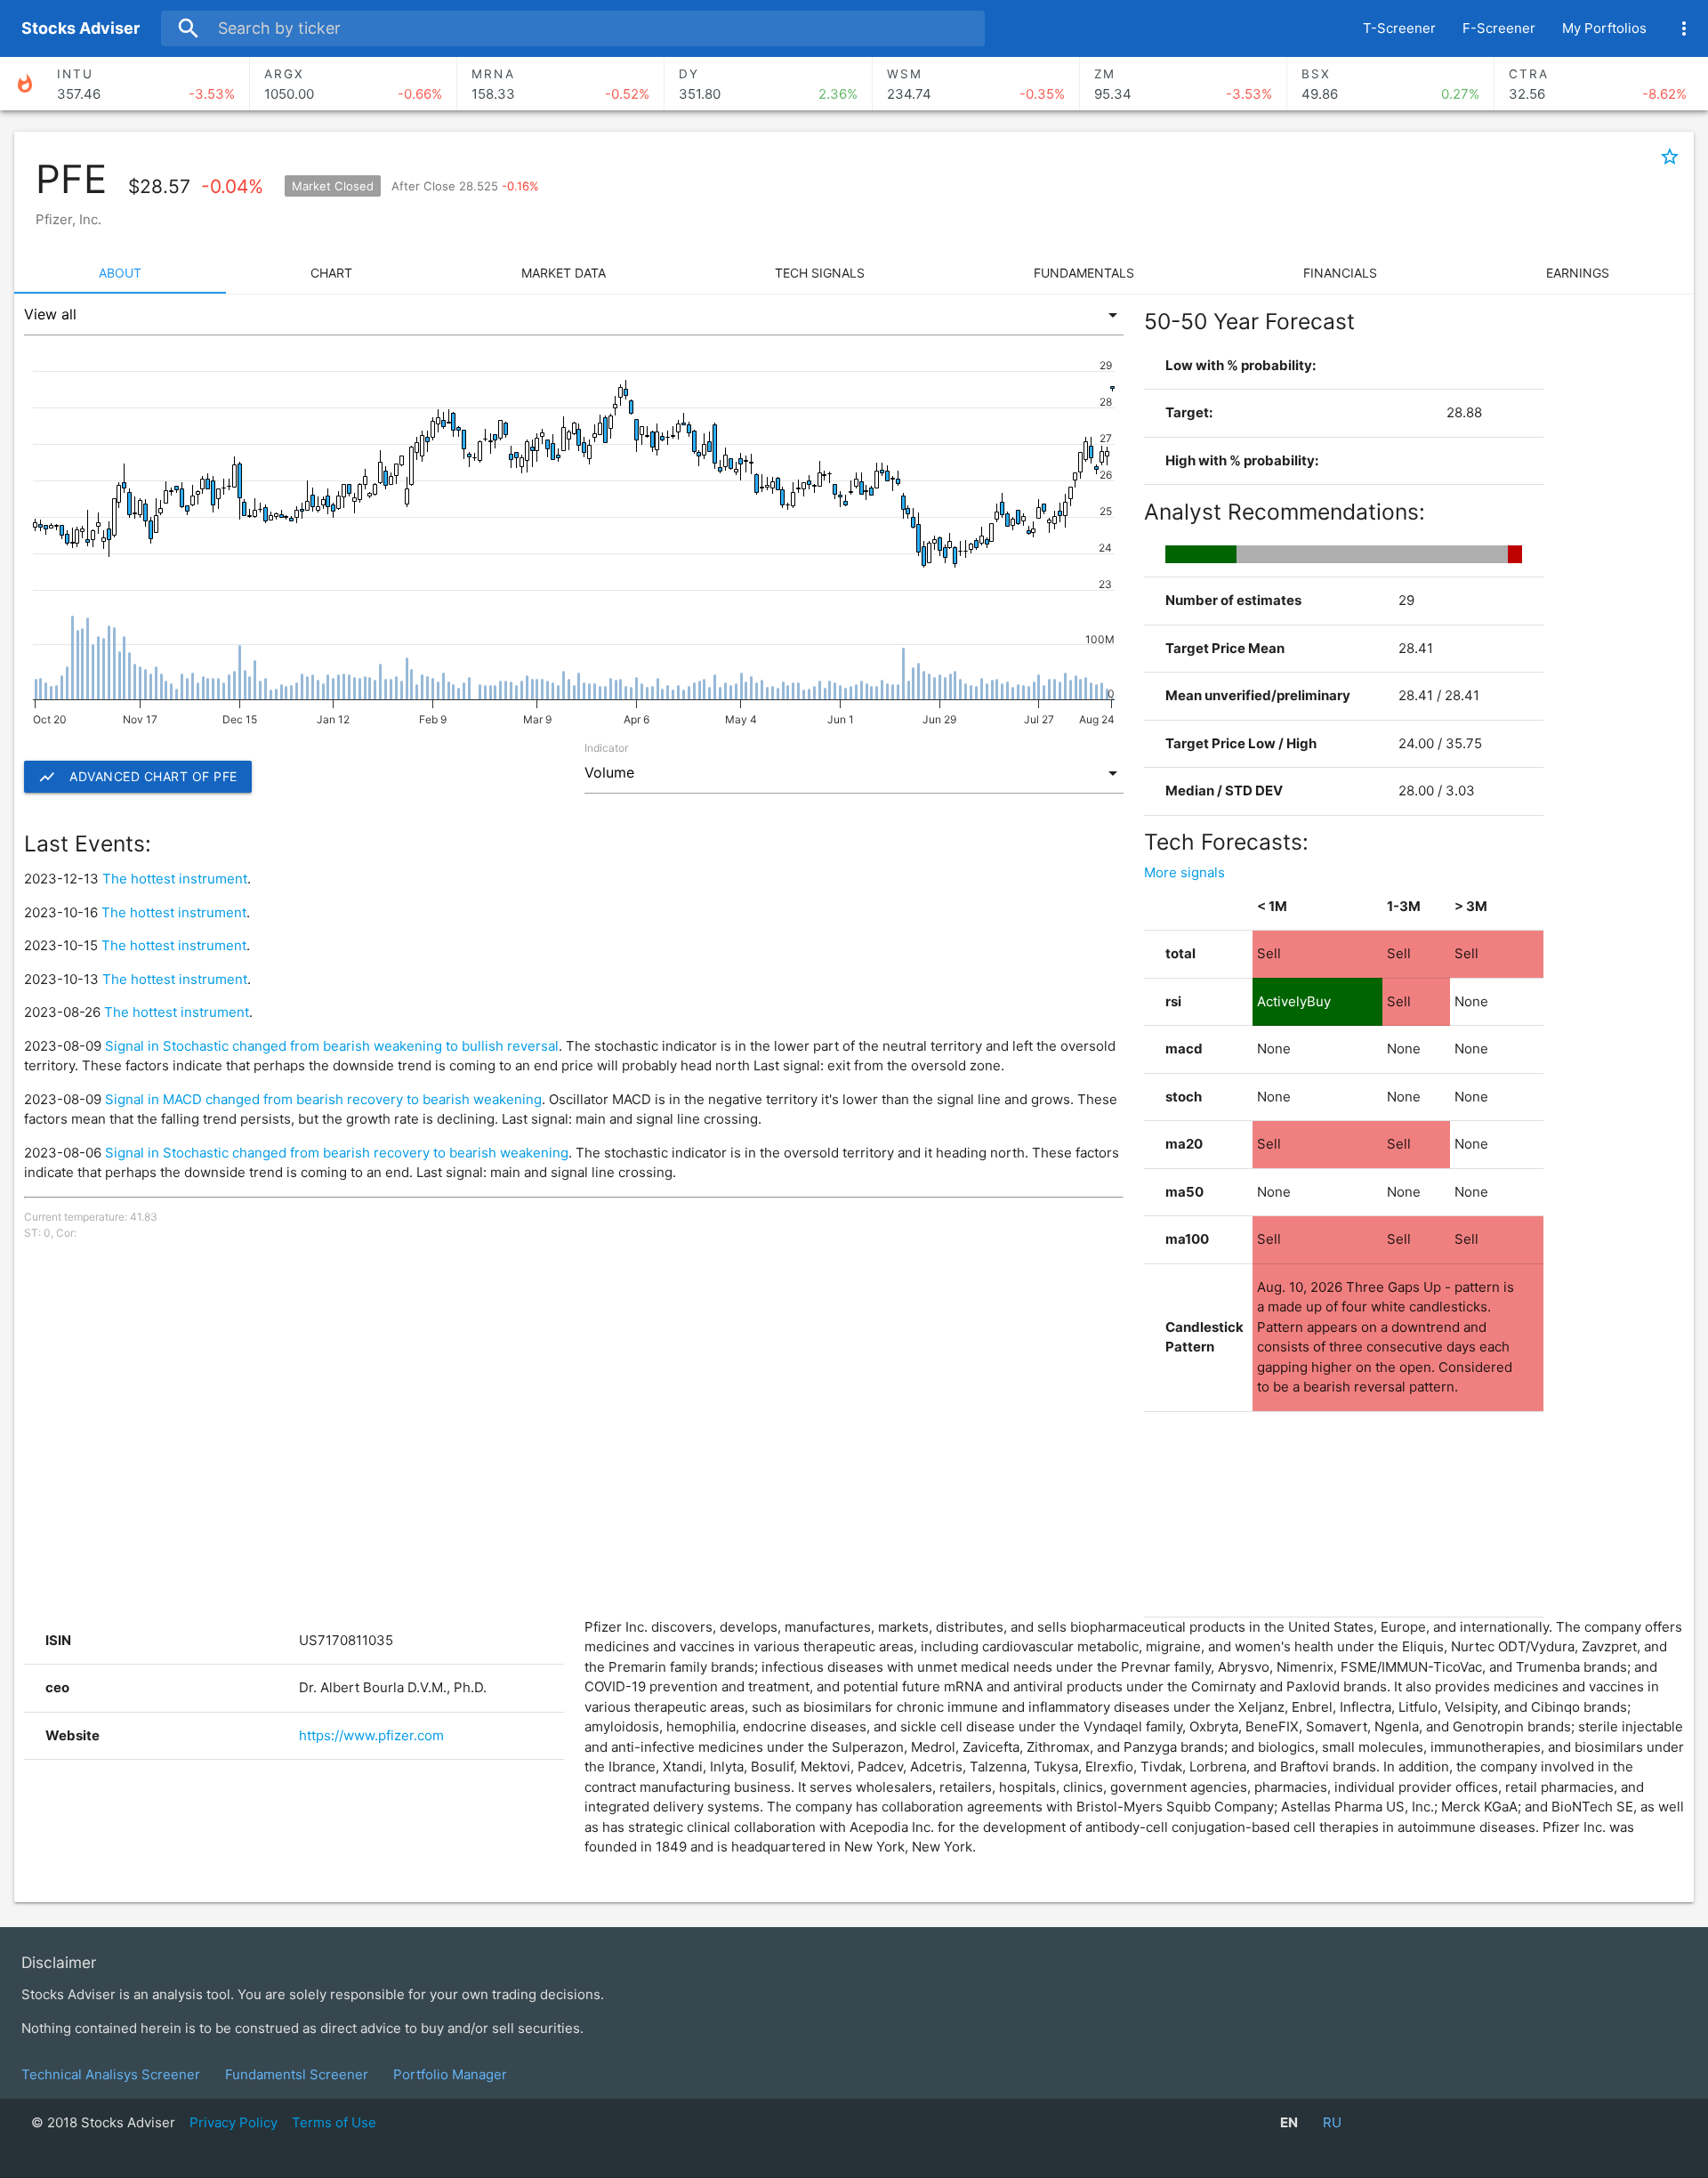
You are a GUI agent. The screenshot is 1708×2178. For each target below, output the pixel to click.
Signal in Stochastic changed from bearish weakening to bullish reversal (332, 1046)
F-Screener (1499, 28)
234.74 (976, 85)
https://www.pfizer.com (371, 1735)
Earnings (1578, 273)
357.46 (146, 85)
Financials (1340, 273)
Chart (331, 273)
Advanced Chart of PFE (138, 777)
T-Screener (1399, 28)
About (120, 273)
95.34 (1183, 85)
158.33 (560, 85)
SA (81, 28)
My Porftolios (1604, 28)
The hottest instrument (175, 879)
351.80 (768, 85)
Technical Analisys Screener (111, 2074)
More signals (1184, 872)
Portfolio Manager (450, 2074)
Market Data (564, 273)
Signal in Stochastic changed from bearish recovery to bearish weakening (337, 1153)
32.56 (1598, 85)
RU (1332, 2122)
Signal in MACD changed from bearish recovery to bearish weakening (323, 1099)
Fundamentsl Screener (297, 2074)
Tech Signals (820, 273)
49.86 (1390, 85)
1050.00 (353, 85)
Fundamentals (1084, 273)
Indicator (606, 748)
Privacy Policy (234, 2122)
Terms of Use (334, 2122)
